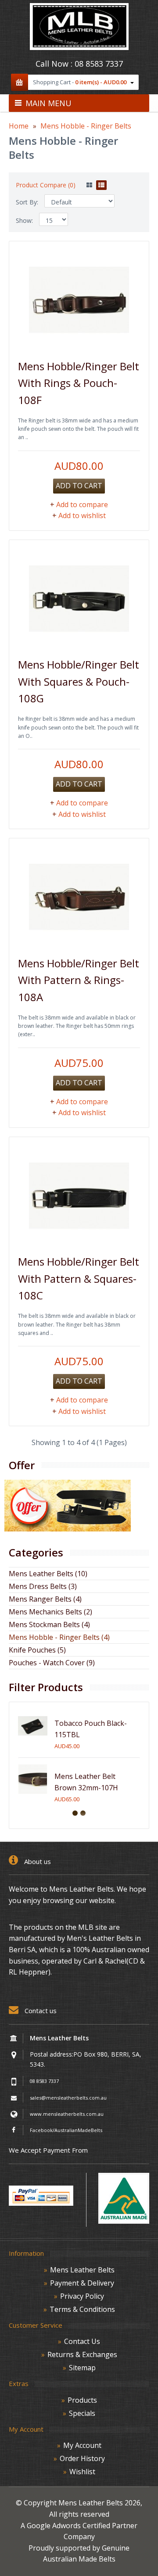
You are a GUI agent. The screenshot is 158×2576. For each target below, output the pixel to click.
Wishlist (82, 2472)
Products (82, 2400)
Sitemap (82, 2368)
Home (19, 126)
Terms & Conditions (82, 2309)
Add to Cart (79, 486)
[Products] (68, 1529)
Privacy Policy (82, 2296)
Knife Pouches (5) (37, 1650)
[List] (101, 185)
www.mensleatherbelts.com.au (67, 2114)
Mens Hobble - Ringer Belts (86, 126)
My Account (82, 2445)
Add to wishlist (82, 515)
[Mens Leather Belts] (79, 47)
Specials (82, 2413)
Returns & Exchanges (82, 2354)
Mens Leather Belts (82, 2270)
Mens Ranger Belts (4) (45, 1599)
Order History (82, 2458)
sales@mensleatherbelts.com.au (68, 2098)
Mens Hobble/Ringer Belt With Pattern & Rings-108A (79, 980)
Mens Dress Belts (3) (43, 1586)
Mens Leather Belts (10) (48, 1574)
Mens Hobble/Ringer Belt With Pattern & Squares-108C (79, 1278)
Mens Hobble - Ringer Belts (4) (59, 1637)
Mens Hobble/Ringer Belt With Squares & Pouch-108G (79, 681)
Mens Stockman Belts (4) (49, 1624)
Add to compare (82, 504)
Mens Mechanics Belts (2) (50, 1612)
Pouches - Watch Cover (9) (52, 1663)
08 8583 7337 (99, 64)
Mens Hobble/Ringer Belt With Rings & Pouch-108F (79, 383)
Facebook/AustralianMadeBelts (66, 2130)
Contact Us (82, 2341)
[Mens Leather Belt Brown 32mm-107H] (33, 1791)
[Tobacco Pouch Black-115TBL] (33, 1738)
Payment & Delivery (82, 2283)
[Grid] (89, 185)
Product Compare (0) (46, 185)
